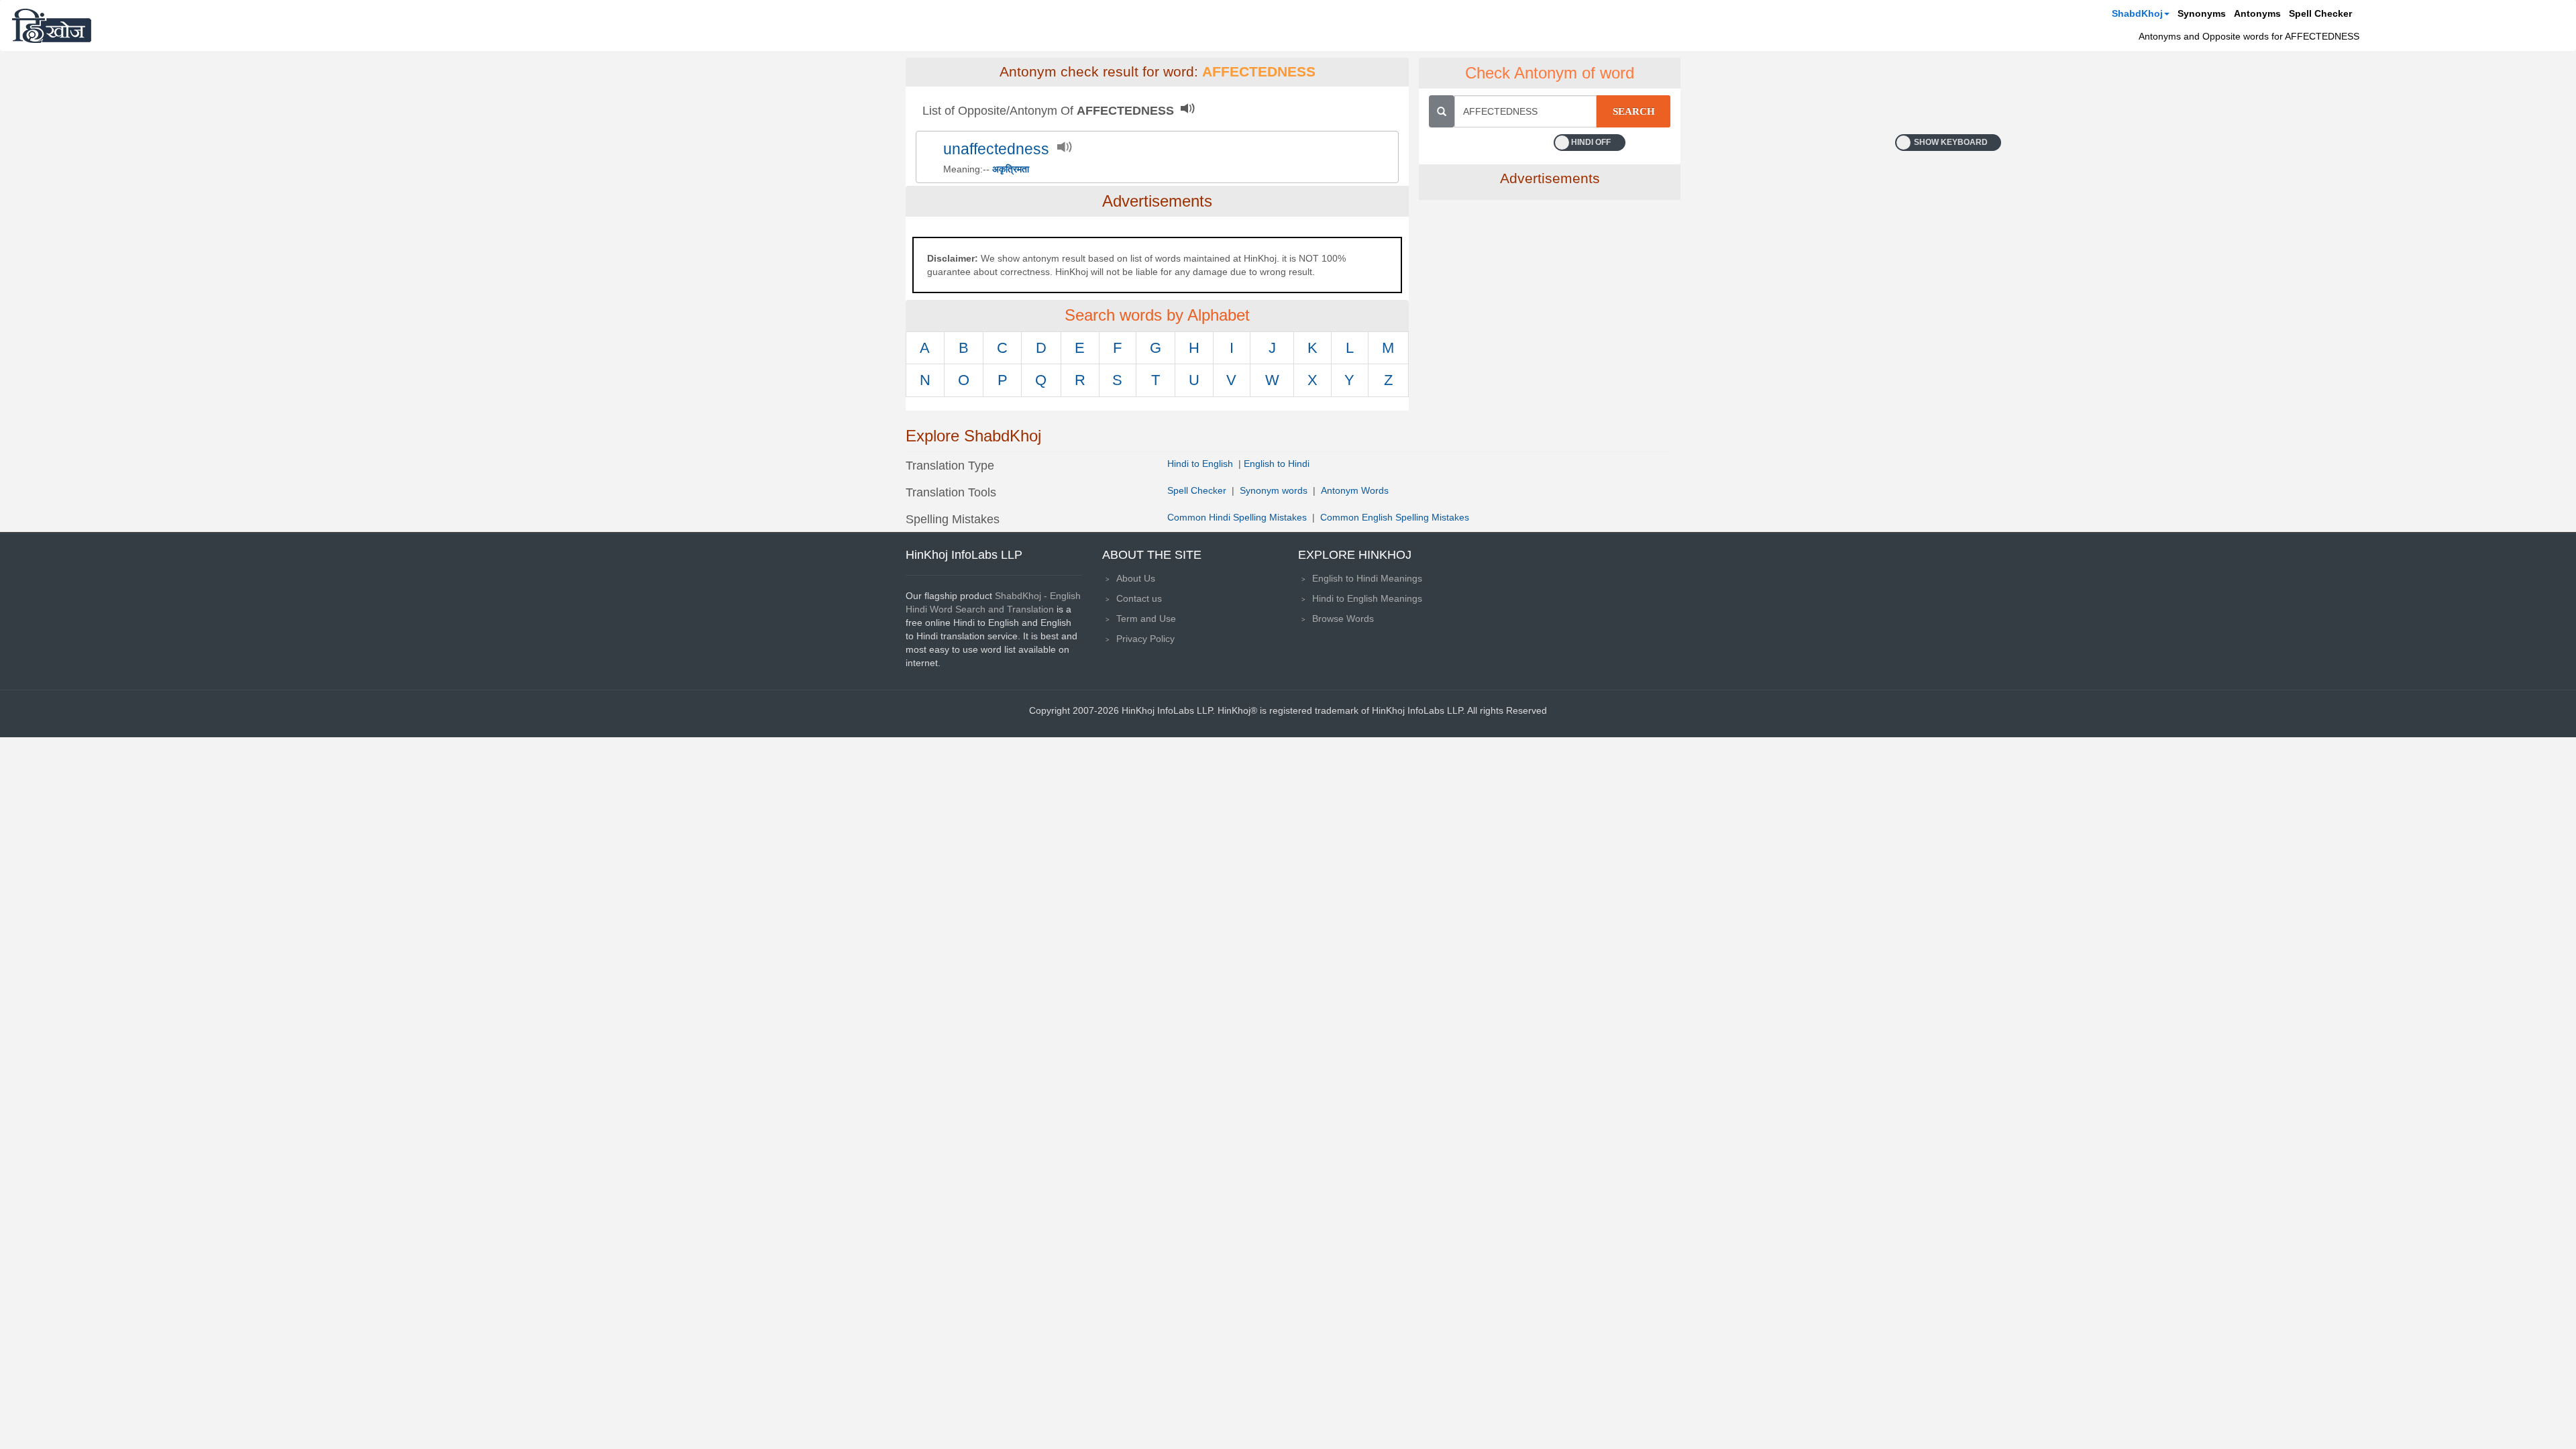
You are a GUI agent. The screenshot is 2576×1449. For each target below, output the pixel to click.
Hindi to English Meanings (1367, 598)
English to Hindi (1277, 464)
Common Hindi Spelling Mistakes (1237, 517)
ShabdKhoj (2137, 13)
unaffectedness (996, 149)
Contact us (1139, 598)
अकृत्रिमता (1011, 169)
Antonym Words (1355, 490)
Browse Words (1343, 619)
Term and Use (1146, 619)
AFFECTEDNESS (1259, 72)
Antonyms (2257, 13)
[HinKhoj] (52, 25)
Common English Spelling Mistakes (1395, 517)
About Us (1136, 578)
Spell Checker (2320, 13)
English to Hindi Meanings (1367, 578)
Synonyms (2202, 13)
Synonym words (1274, 490)
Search (1634, 111)
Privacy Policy (1145, 639)
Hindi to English (1201, 464)
